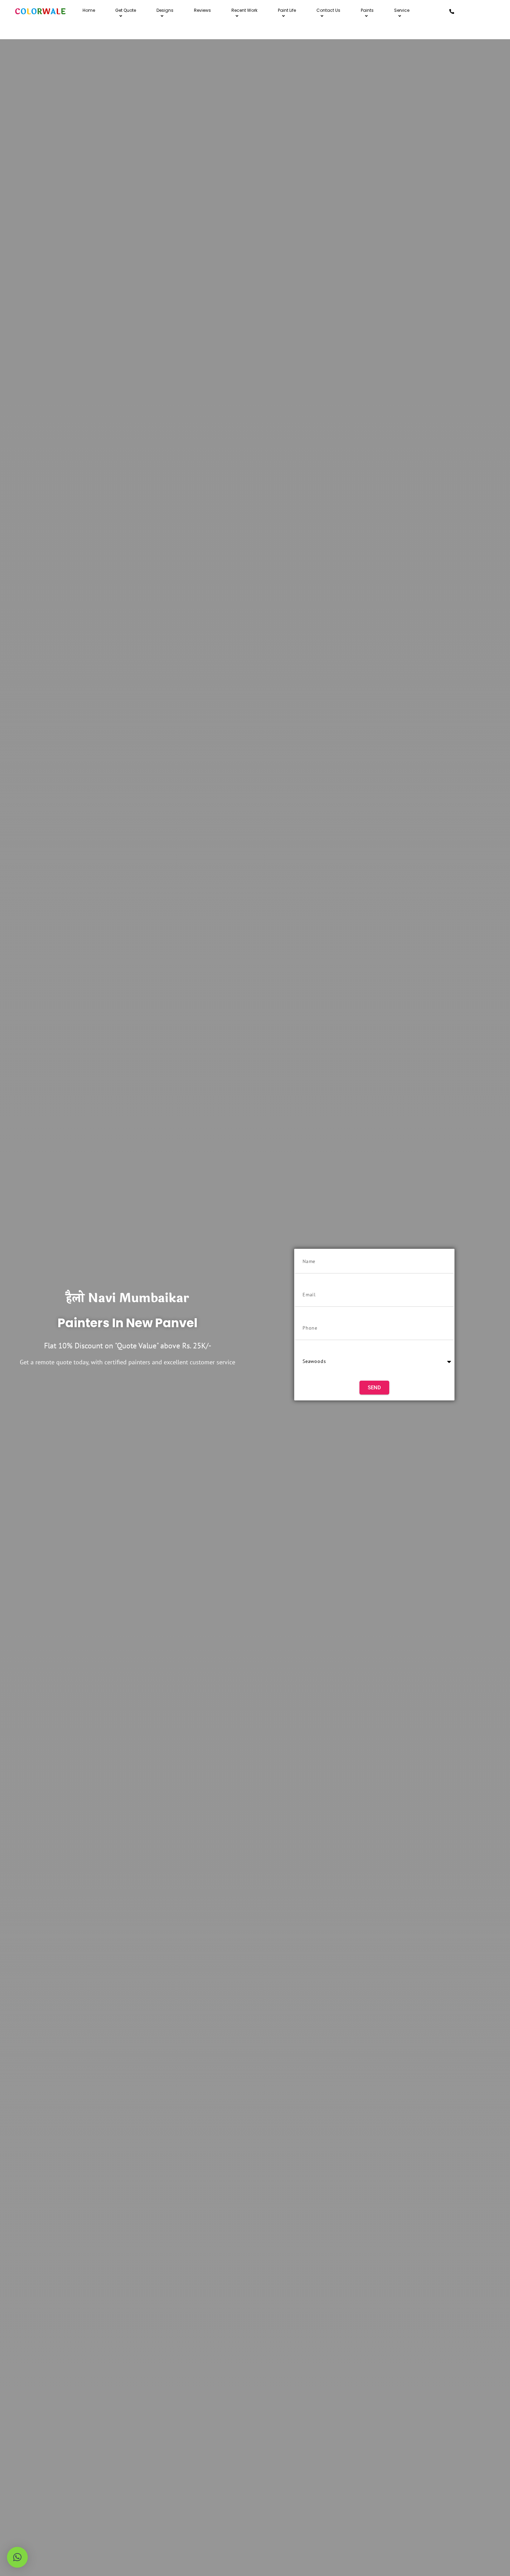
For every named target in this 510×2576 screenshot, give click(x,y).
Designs (165, 10)
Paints (367, 10)
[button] (17, 2557)
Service (402, 10)
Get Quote (126, 10)
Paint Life (287, 10)
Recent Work (244, 10)
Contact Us (328, 10)
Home (89, 10)
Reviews (202, 10)
